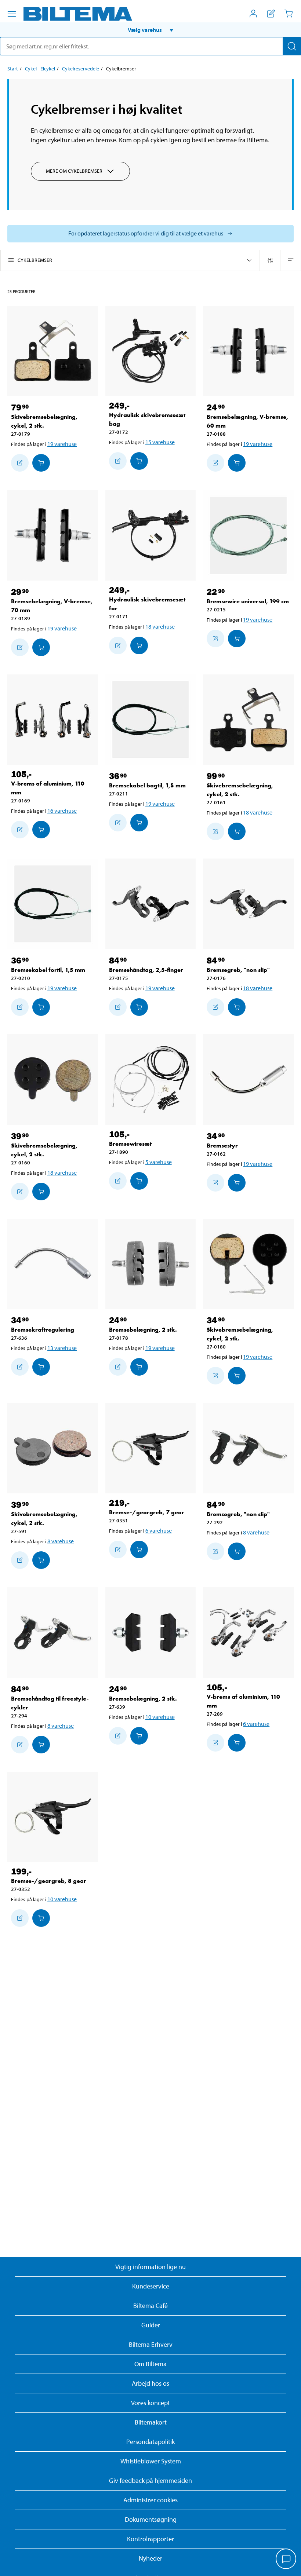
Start (13, 69)
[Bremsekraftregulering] (53, 1264)
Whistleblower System (151, 2461)
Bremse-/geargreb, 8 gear (49, 1881)
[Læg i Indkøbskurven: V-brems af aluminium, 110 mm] (41, 830)
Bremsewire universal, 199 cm (248, 601)
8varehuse (61, 1541)
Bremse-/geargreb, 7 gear (147, 1512)
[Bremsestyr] (248, 1080)
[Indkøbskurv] (289, 14)
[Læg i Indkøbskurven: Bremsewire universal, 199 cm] (237, 638)
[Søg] (292, 46)
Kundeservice (151, 2286)
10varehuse (160, 1717)
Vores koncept (150, 2403)
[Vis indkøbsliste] (271, 14)
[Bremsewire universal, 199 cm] (248, 535)
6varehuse (159, 1530)
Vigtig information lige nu (150, 2267)
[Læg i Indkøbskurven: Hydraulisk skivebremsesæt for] (139, 645)
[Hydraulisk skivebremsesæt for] (151, 535)
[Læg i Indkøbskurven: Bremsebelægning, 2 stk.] (139, 1367)
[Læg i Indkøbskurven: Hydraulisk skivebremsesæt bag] (139, 461)
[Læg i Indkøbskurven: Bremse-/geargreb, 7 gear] (139, 1549)
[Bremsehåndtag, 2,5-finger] (151, 904)
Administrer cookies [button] (150, 2500)
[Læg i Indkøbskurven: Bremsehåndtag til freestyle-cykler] (41, 1745)
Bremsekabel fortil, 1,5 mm (48, 970)
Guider (151, 2325)
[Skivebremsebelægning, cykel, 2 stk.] (53, 351)
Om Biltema (150, 2364)
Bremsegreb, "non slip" (238, 970)
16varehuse (62, 811)
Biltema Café (150, 2306)
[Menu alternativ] (12, 14)
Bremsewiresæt (130, 1144)
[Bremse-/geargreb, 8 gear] (53, 1817)
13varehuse (62, 1348)
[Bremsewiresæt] (151, 1080)
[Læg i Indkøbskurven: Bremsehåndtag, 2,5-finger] (139, 1007)
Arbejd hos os (150, 2383)
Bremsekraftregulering (43, 1330)
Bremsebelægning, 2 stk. (143, 1330)
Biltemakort (151, 2422)
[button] (150, 30)
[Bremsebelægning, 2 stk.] (151, 1264)
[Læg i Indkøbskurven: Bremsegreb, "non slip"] (237, 1007)
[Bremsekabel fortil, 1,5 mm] (53, 904)
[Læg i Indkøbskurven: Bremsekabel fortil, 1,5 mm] (41, 1007)
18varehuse (160, 626)
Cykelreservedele (81, 69)
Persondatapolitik (150, 2442)
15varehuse (160, 442)
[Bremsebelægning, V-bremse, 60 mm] (248, 351)
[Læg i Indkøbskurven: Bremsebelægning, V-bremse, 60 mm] (237, 463)
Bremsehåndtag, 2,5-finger (146, 970)
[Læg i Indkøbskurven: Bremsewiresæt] (139, 1181)
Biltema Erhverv (151, 2344)
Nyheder (150, 2558)
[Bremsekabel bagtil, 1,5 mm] (151, 720)
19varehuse (62, 444)
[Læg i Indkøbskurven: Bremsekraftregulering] (41, 1367)
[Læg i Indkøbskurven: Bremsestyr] (237, 1183)
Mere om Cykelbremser (74, 171)
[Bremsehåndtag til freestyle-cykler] (53, 1633)
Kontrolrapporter (150, 2539)
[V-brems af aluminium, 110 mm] (53, 720)
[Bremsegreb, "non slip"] (248, 904)
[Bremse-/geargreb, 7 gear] (151, 1448)
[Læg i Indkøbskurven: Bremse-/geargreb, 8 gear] (41, 1918)
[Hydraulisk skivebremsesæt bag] (151, 351)
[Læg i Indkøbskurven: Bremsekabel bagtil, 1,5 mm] (139, 823)
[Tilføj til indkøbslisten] (20, 463)
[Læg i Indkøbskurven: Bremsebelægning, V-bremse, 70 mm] (41, 647)
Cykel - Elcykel (40, 69)
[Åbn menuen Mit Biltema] (253, 14)
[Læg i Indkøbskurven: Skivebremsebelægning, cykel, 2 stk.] (41, 463)
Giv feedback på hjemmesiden (150, 2480)
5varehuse (159, 1162)
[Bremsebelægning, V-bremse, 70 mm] (53, 535)
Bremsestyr (222, 1146)
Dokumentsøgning (151, 2519)
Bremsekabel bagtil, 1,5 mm (147, 785)
